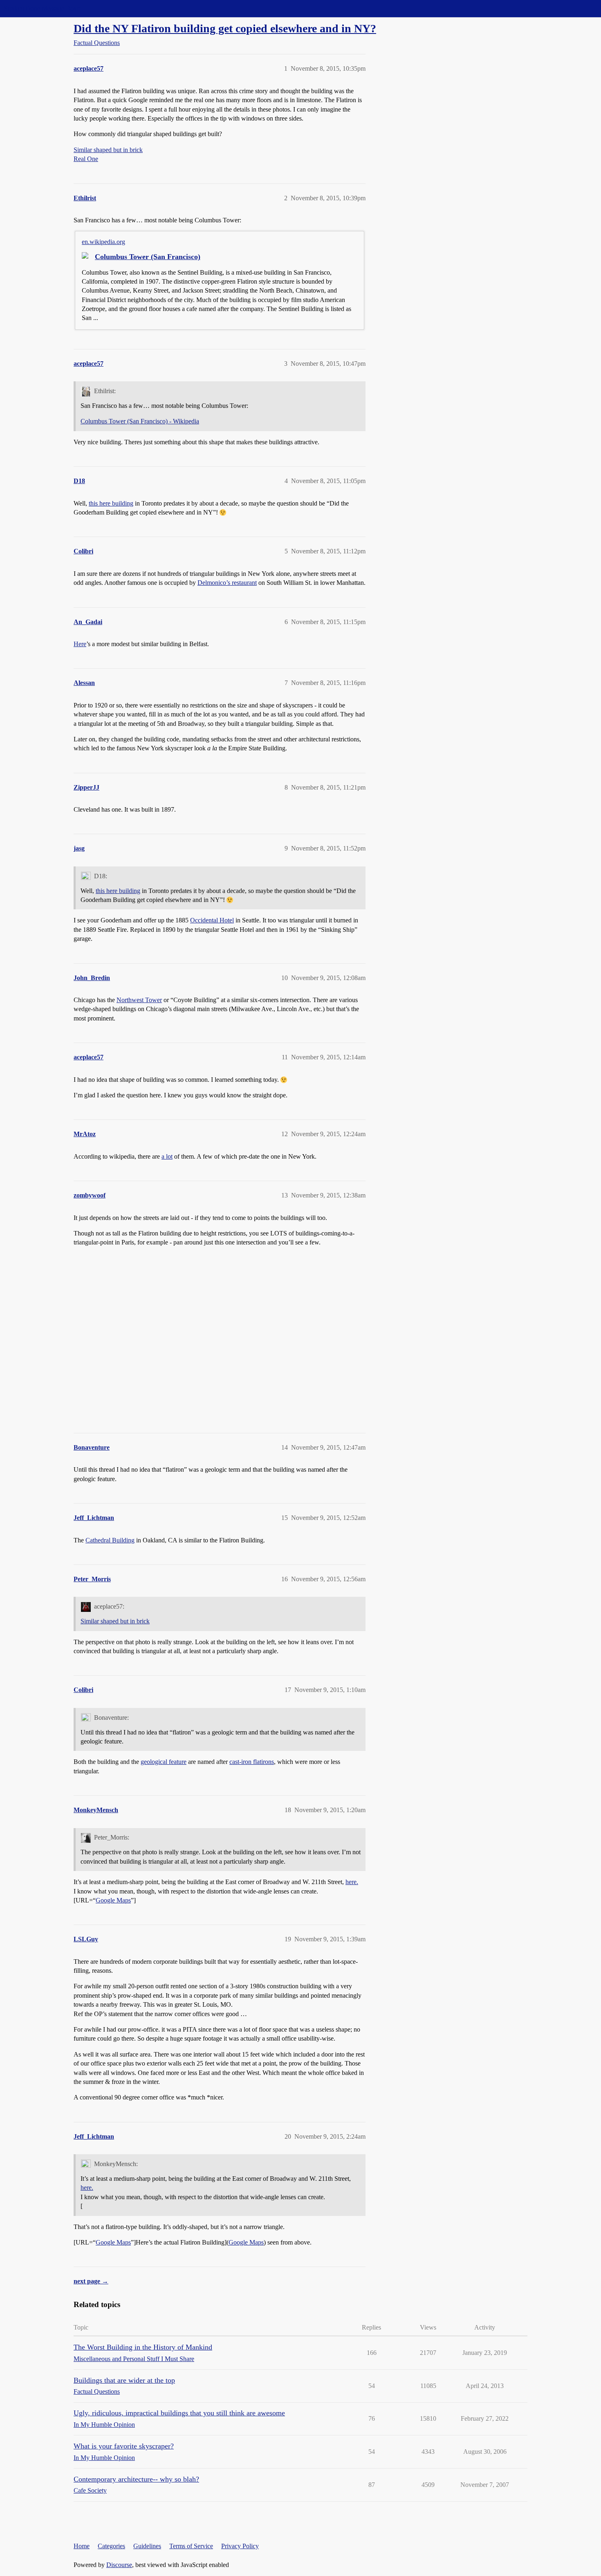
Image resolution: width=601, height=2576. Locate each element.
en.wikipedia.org (103, 242)
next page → (91, 2281)
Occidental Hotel (212, 920)
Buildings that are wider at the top (124, 2380)
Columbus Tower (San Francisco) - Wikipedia (140, 421)
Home (82, 2546)
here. (352, 1882)
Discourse (119, 2565)
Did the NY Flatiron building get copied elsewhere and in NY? (225, 28)
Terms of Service (191, 2546)
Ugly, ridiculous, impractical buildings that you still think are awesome (179, 2413)
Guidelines (147, 2546)
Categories (111, 2546)
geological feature (164, 1762)
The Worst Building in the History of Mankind (143, 2347)
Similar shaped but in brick (108, 150)
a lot (167, 1156)
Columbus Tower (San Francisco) (148, 257)
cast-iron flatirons (252, 1762)
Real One (86, 159)
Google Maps (113, 1900)
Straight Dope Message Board (43, 8)
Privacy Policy (240, 2546)
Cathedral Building (110, 1540)
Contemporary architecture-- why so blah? (136, 2479)
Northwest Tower (139, 1000)
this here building (111, 503)
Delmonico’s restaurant (227, 583)
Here (80, 644)
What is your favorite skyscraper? (124, 2446)
